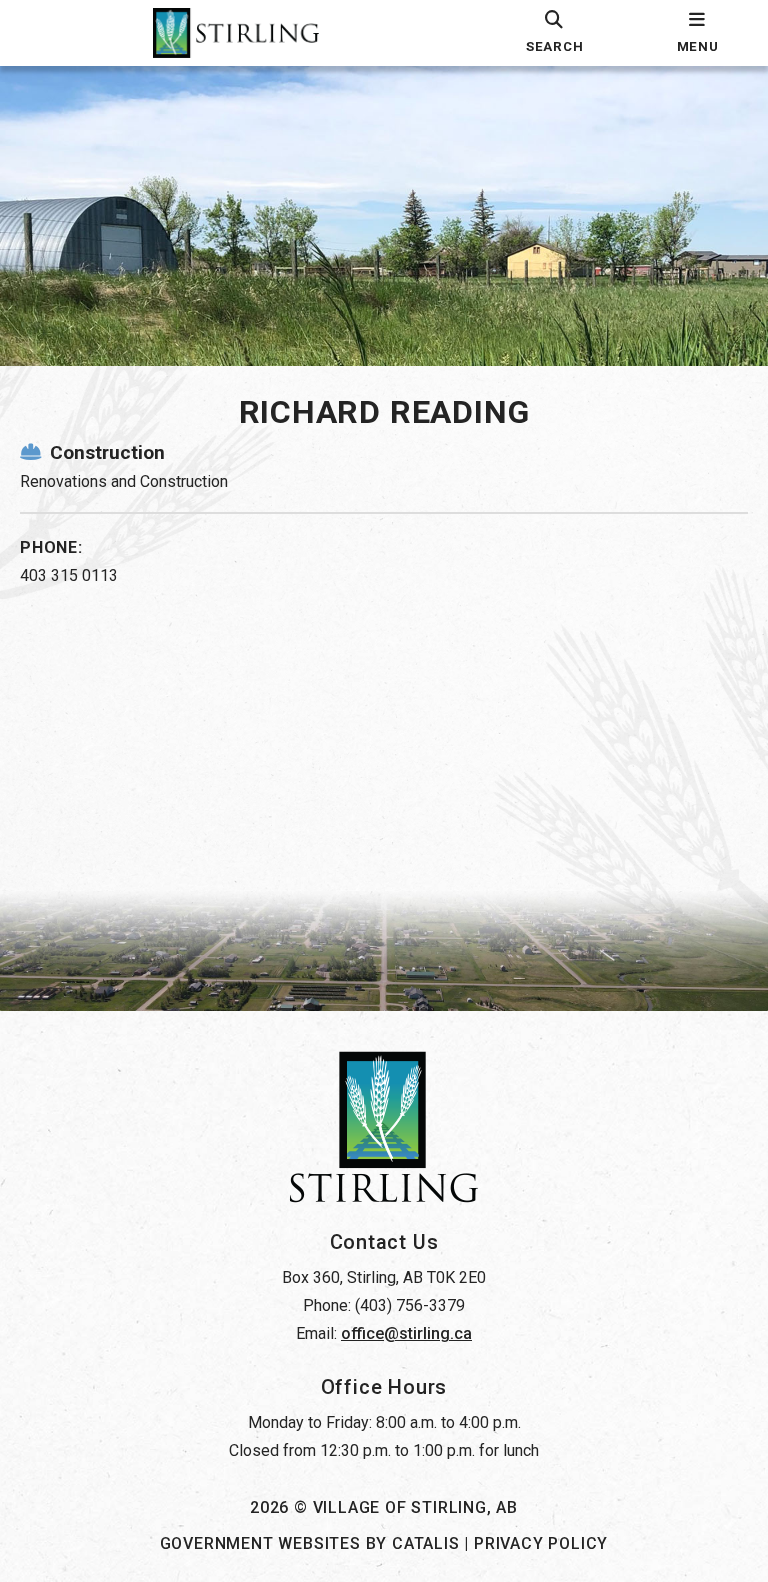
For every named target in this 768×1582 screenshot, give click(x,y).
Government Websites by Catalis (310, 1543)
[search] (554, 33)
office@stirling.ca (406, 1333)
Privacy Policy (541, 1543)
